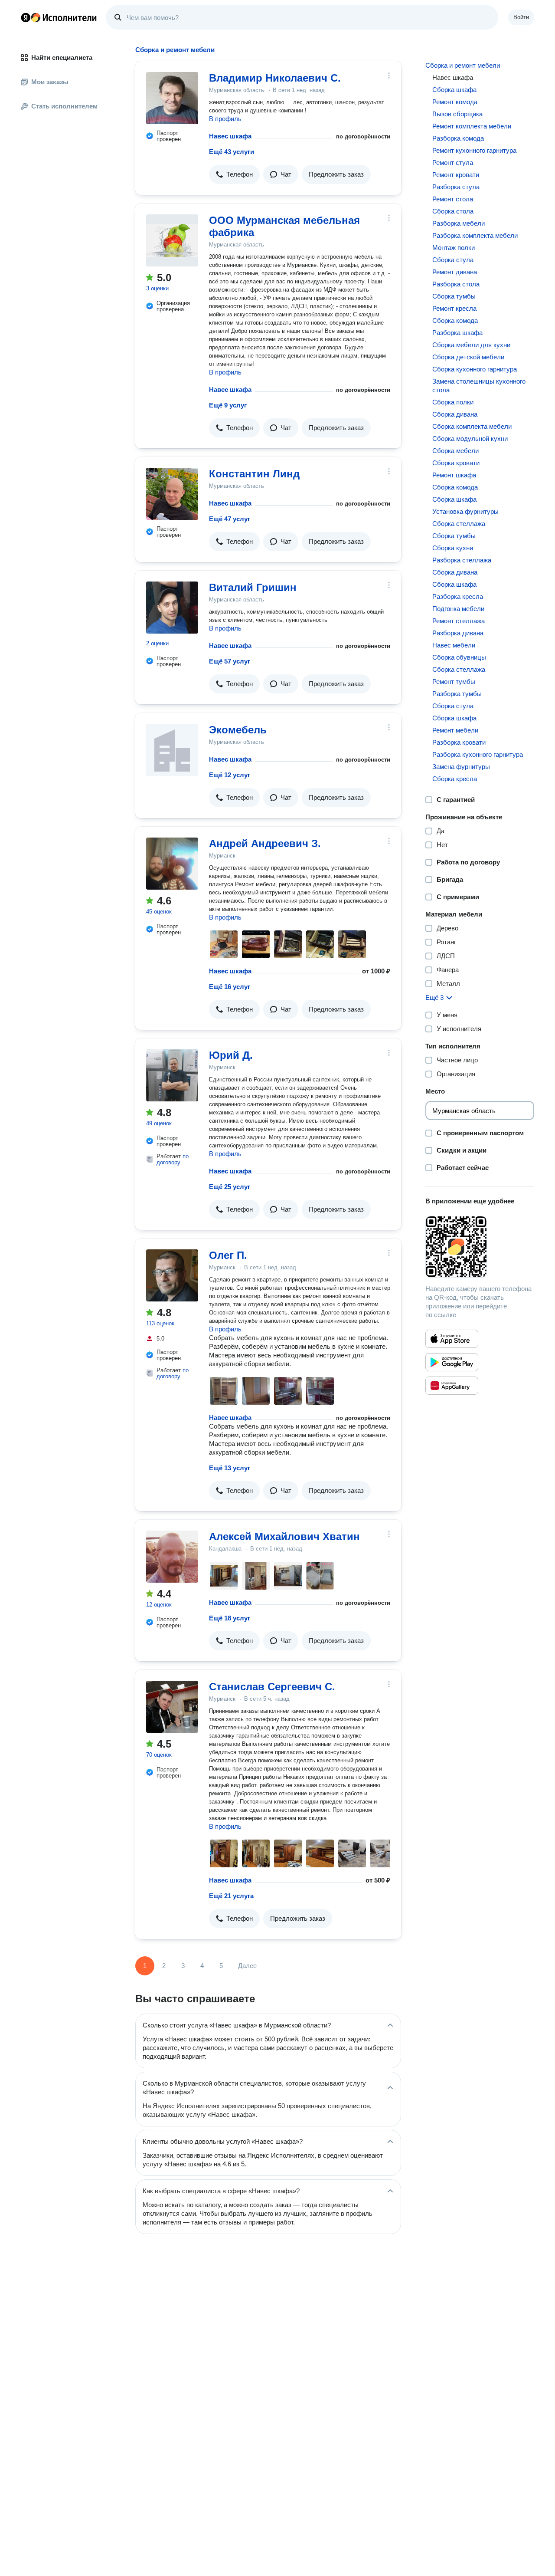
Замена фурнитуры (461, 767)
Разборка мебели (459, 223)
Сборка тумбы (454, 296)
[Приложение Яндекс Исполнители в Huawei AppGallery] (452, 1386)
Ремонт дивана (455, 272)
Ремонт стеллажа (459, 621)
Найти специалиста (62, 57)
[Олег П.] (172, 1275)
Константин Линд (254, 474)
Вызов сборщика (457, 114)
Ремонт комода (455, 102)
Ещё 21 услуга (231, 1896)
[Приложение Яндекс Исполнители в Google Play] (452, 1362)
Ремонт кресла (454, 308)
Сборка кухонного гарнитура (475, 369)
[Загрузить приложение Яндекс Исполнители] (480, 1247)
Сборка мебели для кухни (471, 345)
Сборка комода (455, 320)
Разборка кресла (458, 596)
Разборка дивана (458, 633)
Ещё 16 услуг (230, 987)
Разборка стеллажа (462, 560)
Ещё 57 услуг (230, 661)
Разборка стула (456, 187)
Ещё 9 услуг (228, 405)
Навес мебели (454, 645)
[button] (234, 174)
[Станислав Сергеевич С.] (172, 1707)
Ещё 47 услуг (230, 519)
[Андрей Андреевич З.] (172, 864)
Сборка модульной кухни (470, 439)
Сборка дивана (455, 414)
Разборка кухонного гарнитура (478, 754)
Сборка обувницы (459, 657)
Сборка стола (453, 211)
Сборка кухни (453, 548)
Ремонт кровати (456, 175)
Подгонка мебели (458, 609)
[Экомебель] (172, 750)
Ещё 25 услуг (230, 1187)
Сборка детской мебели (468, 357)
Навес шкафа (230, 136)
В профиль (225, 119)
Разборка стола (456, 284)
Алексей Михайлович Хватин (284, 1536)
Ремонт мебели (455, 730)
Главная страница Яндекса (26, 17)
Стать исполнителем (64, 106)
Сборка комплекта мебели (472, 426)
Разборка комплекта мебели (475, 235)
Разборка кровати (459, 742)
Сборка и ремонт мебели (463, 65)
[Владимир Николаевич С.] (172, 98)
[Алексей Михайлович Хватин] (172, 1557)
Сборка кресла (455, 779)
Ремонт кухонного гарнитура (474, 150)
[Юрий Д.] (172, 1075)
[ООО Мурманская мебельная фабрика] (172, 240)
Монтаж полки (454, 248)
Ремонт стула (453, 163)
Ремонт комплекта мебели (472, 126)
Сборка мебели (455, 451)
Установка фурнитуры (465, 511)
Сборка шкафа (454, 90)
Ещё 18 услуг (230, 1618)
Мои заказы (50, 82)
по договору (173, 1159)
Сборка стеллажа (459, 524)
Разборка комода (458, 138)
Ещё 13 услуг (230, 1468)
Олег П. (228, 1255)
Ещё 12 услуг (230, 775)
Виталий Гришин (253, 587)
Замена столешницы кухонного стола (479, 386)
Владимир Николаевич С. (275, 78)
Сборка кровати (456, 463)
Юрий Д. (231, 1055)
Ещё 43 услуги (232, 152)
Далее (247, 1966)
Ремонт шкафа (454, 475)
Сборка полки (453, 402)
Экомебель (238, 730)
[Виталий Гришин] (172, 608)
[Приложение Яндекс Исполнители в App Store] (452, 1339)
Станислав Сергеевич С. (272, 1687)
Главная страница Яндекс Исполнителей (59, 17)
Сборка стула (453, 260)
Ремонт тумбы (454, 682)
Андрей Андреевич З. (265, 843)
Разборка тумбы (457, 694)
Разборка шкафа (457, 333)
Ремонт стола (453, 199)
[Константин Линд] (172, 494)
